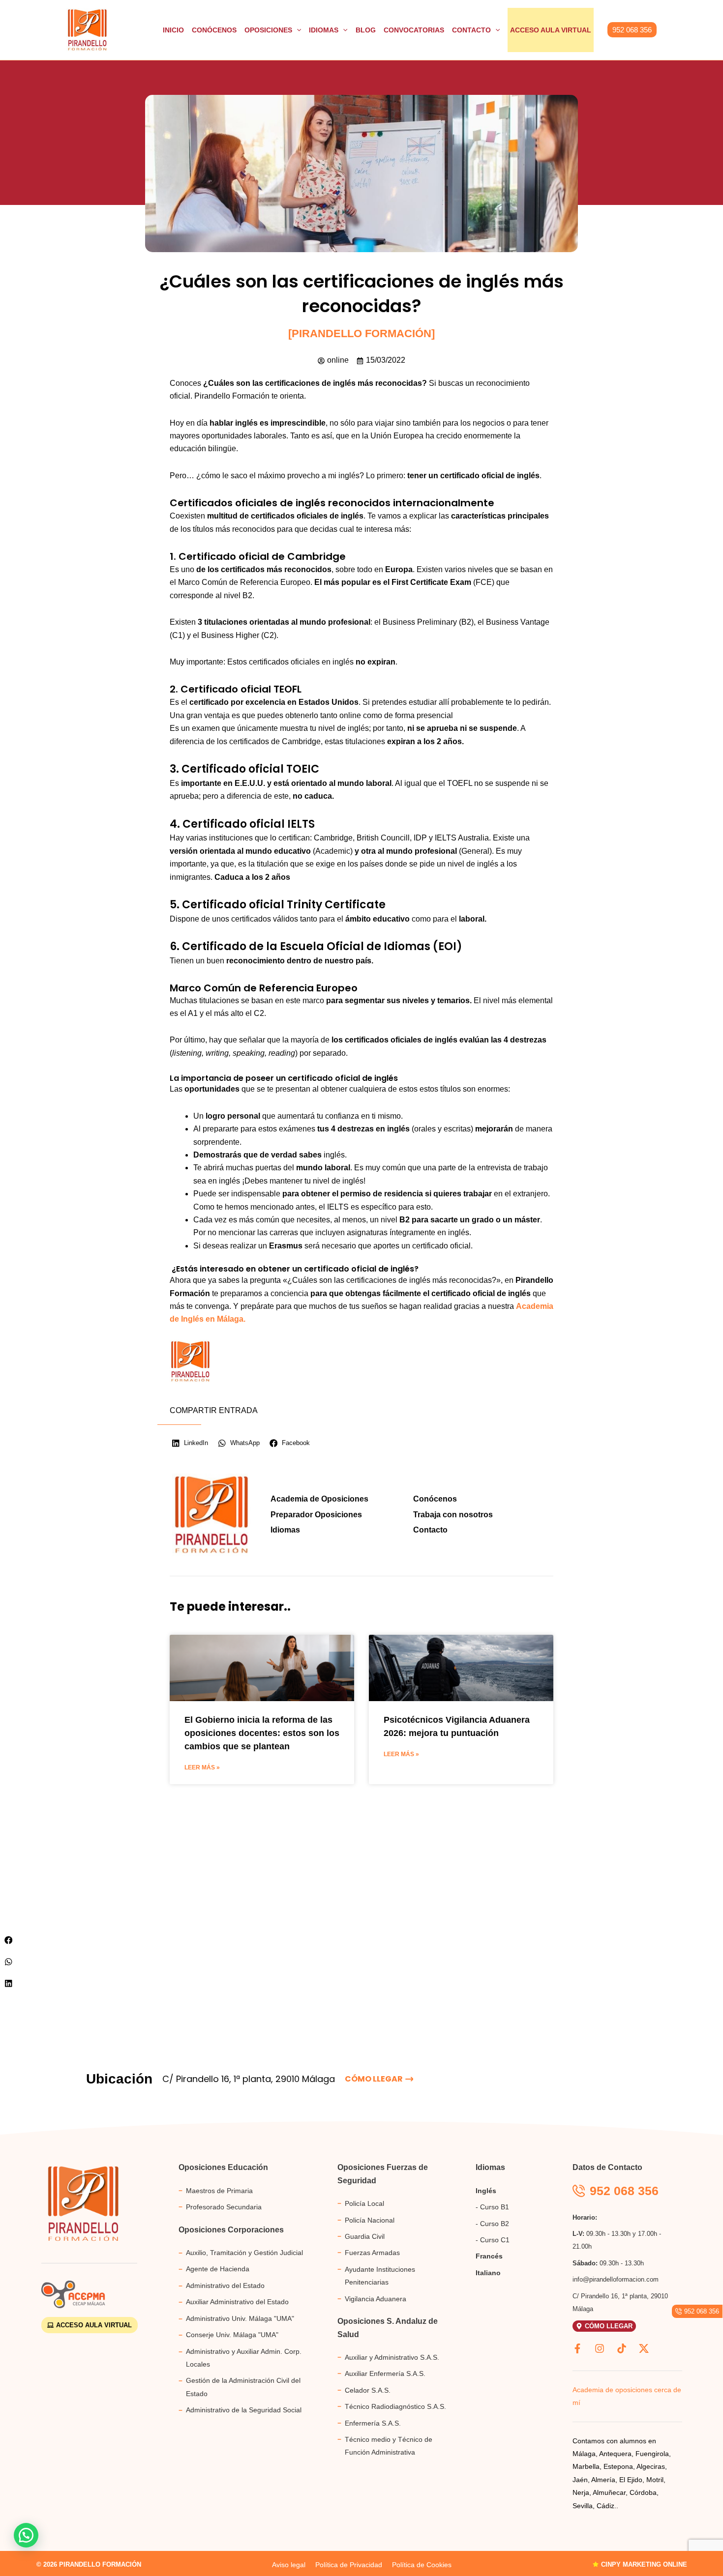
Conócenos (214, 30)
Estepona (618, 2466)
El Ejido (631, 2480)
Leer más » (202, 1767)
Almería (603, 2480)
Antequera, (616, 2454)
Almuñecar (609, 2492)
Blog (366, 30)
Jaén (580, 2480)
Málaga (584, 2454)
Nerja (581, 2492)
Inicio (173, 30)
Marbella (586, 2466)
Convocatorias (414, 30)
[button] (632, 30)
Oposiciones (268, 30)
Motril (655, 2480)
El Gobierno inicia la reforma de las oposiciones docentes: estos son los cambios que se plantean (262, 1733)
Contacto (471, 30)
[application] (297, 30)
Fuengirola (652, 2454)
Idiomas (324, 30)
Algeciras (651, 2466)
